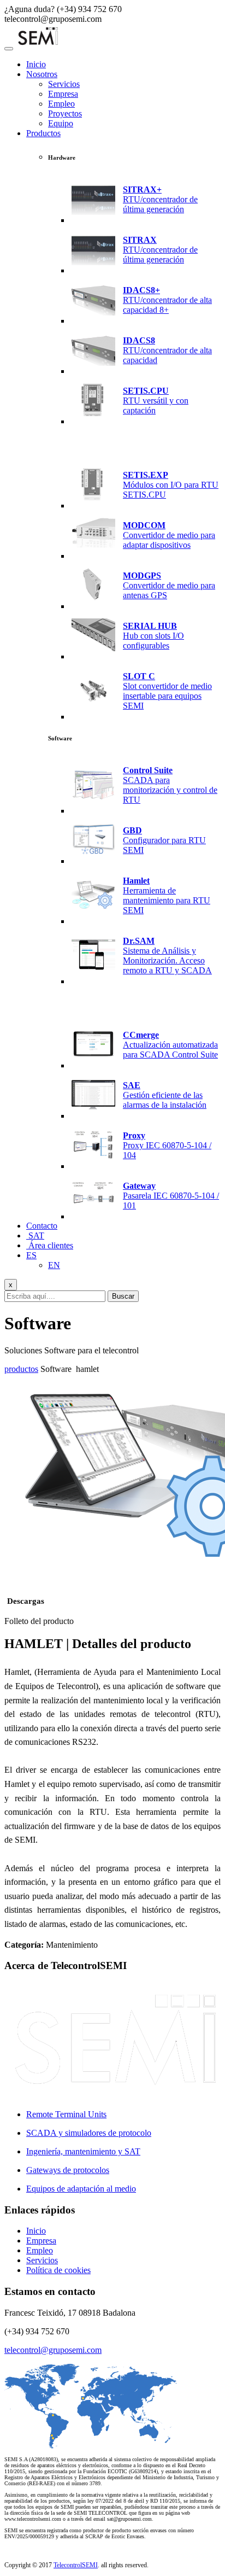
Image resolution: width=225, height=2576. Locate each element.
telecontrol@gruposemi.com (53, 2350)
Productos (43, 133)
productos (21, 1369)
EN (54, 1265)
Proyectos (65, 113)
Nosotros (42, 74)
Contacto (42, 1226)
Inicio (36, 64)
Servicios (64, 84)
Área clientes (50, 1245)
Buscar (123, 1296)
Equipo (61, 123)
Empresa (63, 94)
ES (31, 1255)
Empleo (61, 104)
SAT (35, 1236)
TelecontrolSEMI (76, 2565)
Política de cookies (58, 2270)
